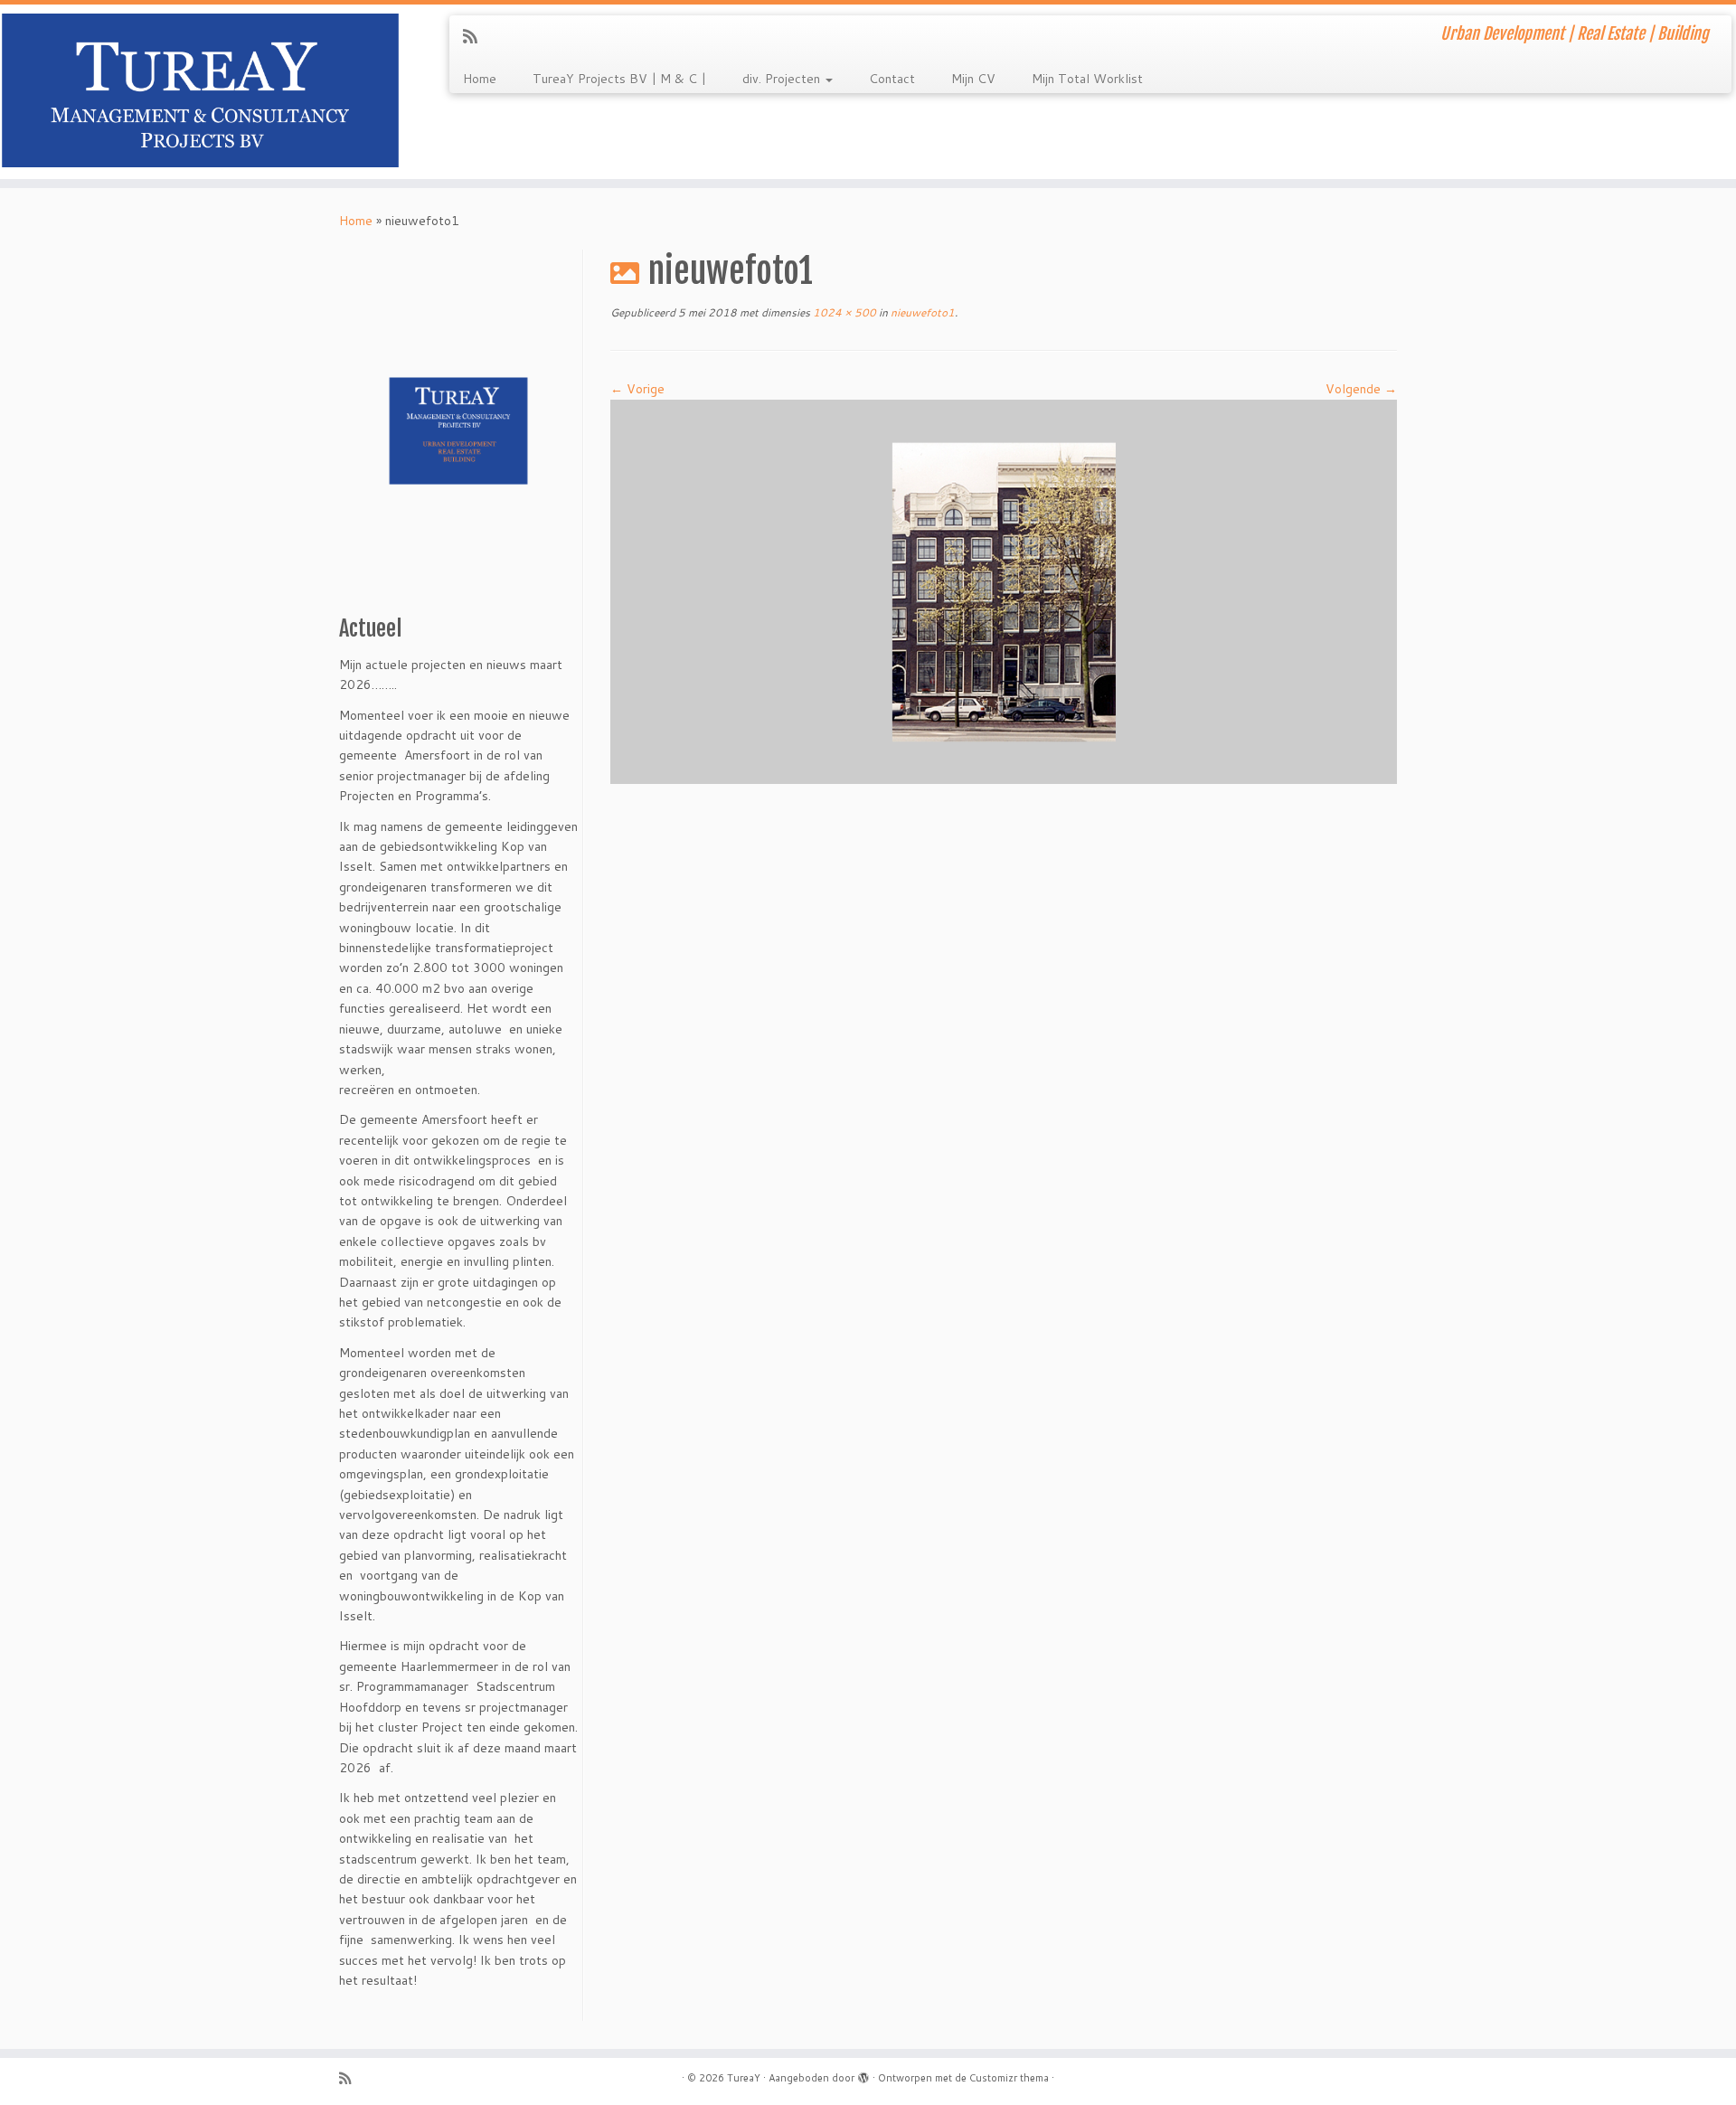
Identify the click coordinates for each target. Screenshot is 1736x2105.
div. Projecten (783, 79)
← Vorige (637, 389)
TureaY (744, 2078)
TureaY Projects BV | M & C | (619, 79)
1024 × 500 (843, 312)
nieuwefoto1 (921, 312)
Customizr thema (1009, 2078)
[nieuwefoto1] (1004, 590)
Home (480, 79)
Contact (892, 79)
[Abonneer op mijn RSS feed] (476, 36)
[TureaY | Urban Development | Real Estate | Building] (200, 92)
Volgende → (1361, 389)
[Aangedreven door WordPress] (863, 2074)
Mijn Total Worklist (1087, 79)
